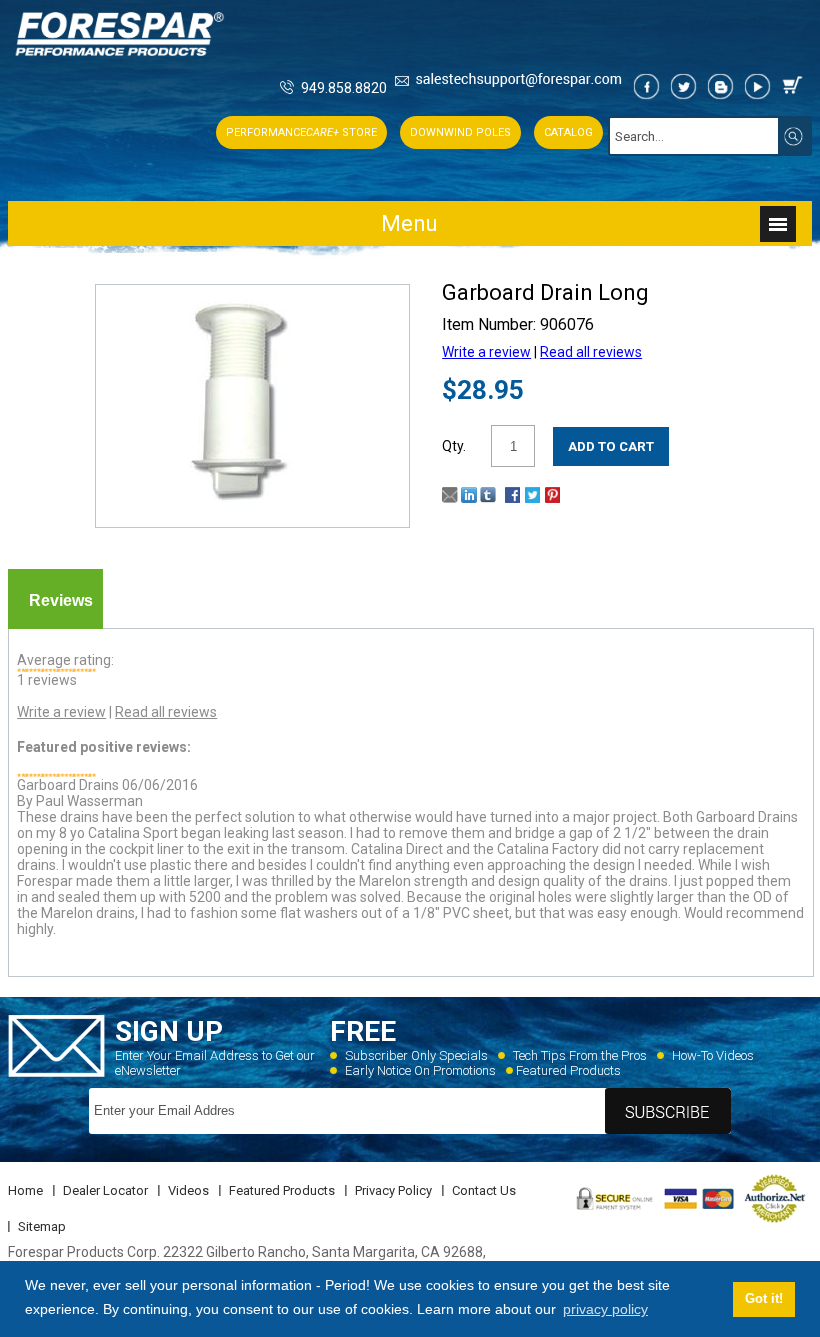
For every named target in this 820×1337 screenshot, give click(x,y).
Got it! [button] (764, 1299)
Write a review (486, 352)
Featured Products (568, 1070)
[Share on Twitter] (532, 498)
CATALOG (568, 132)
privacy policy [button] (605, 1309)
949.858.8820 (344, 88)
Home (25, 1190)
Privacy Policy (393, 1190)
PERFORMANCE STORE (301, 132)
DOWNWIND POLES (460, 132)
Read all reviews (591, 352)
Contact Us (484, 1190)
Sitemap (42, 1226)
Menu (409, 223)
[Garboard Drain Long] (252, 507)
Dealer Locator (105, 1190)
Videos (188, 1190)
